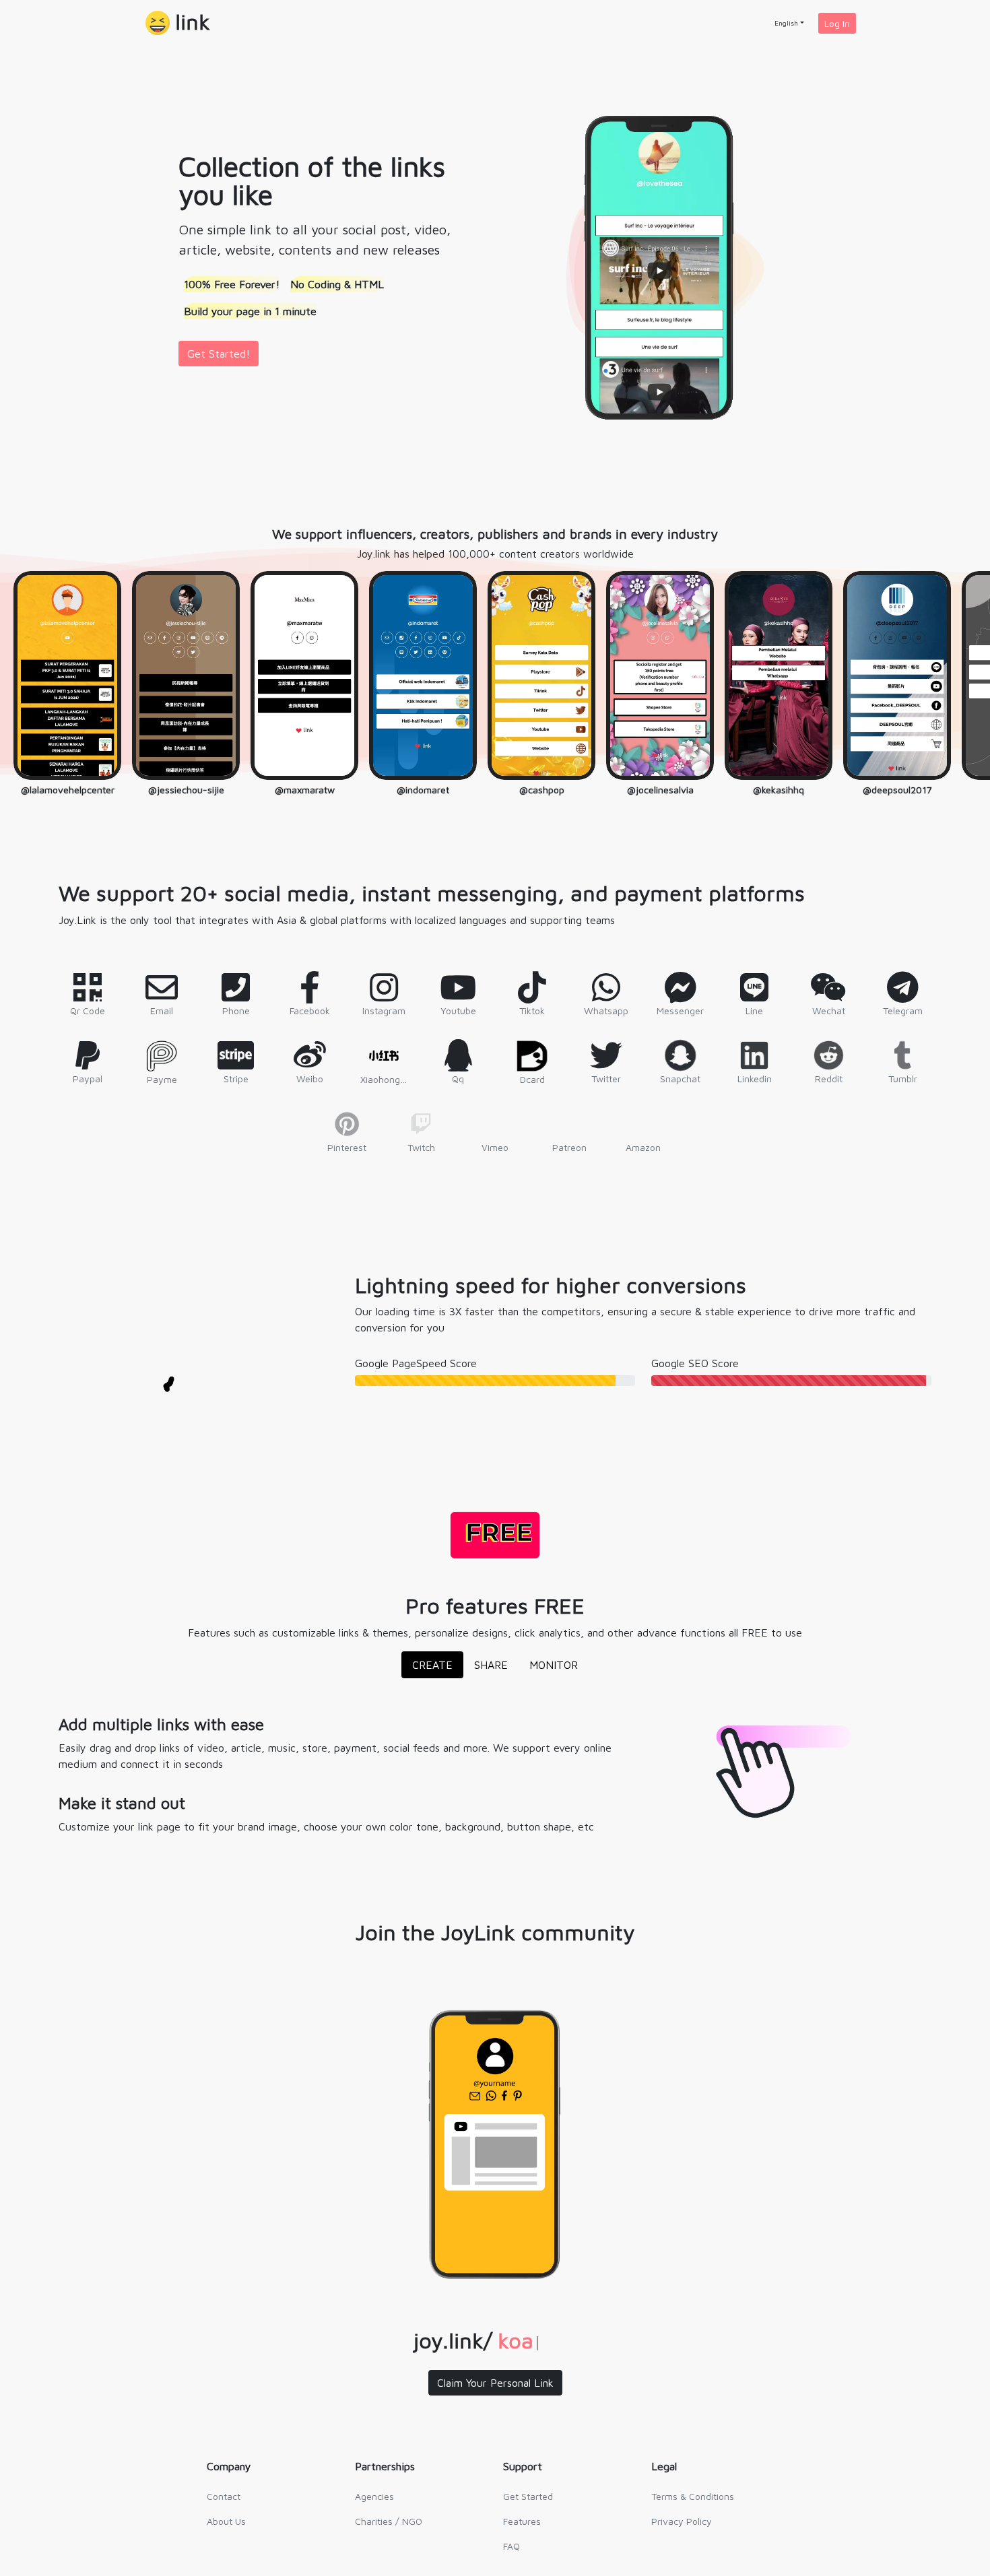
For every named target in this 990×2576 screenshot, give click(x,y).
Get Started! (219, 354)
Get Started (528, 2496)
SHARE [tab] (491, 1665)
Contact (224, 2496)
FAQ (511, 2546)
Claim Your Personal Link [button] (495, 2383)
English (786, 23)
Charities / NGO (389, 2521)
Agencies (374, 2496)
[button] (178, 23)
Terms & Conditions (693, 2496)
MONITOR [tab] (554, 1665)
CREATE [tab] (432, 1665)
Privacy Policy (682, 2521)
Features (522, 2521)
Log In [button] (837, 23)
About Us (226, 2521)
